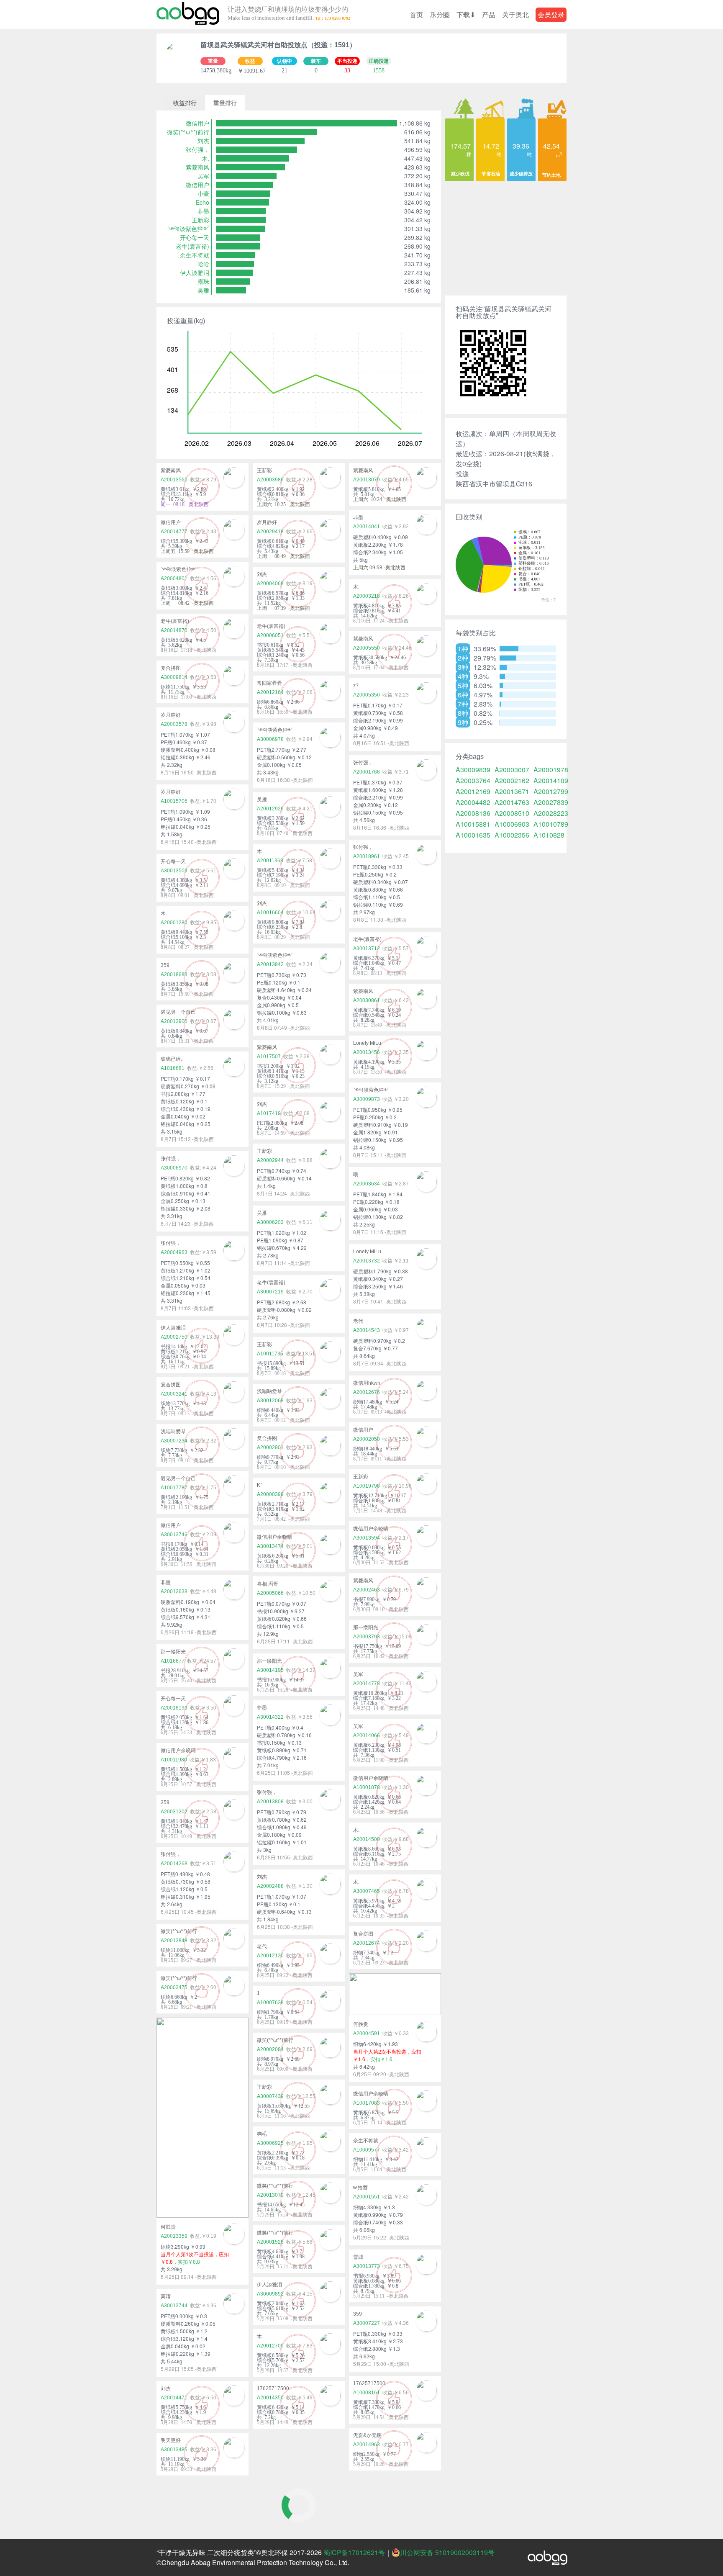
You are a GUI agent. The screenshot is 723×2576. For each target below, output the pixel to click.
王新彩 (200, 220)
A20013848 (174, 1941)
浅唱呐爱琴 (269, 1391)
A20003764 (473, 781)
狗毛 (262, 2134)
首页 (416, 14)
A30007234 (174, 1441)
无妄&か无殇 (367, 2435)
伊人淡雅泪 (195, 273)
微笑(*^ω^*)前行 (188, 132)
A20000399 (270, 1494)
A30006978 (270, 739)
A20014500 (367, 1839)
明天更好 (171, 2440)
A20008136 (473, 813)
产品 (489, 14)
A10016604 (270, 913)
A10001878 (367, 1787)
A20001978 (551, 770)
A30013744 (174, 2306)
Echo (203, 202)
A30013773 (367, 2266)
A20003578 (174, 724)
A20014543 (367, 1330)
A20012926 (270, 809)
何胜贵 (361, 2024)
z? (356, 686)
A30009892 (270, 2294)
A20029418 (270, 532)
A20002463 (367, 1590)
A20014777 (174, 532)
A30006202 (270, 1222)
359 (165, 965)
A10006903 (512, 824)
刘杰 (203, 141)
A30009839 (473, 770)
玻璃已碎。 (173, 1059)
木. (205, 158)
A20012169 (473, 792)
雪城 (358, 2257)
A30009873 (367, 1099)
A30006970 (174, 1168)
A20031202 (174, 1812)
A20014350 (270, 2398)
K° (260, 1485)
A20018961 (367, 856)
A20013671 (512, 792)
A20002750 (174, 1337)
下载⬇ (466, 14)
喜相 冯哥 (268, 1584)
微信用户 (197, 123)
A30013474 (270, 1546)
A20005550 (367, 648)
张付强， (197, 149)
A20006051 (270, 635)
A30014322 (270, 1717)
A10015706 (174, 801)
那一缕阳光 (366, 1627)
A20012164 (270, 692)
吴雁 (203, 290)
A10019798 (367, 1486)
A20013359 (174, 2236)
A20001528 (270, 2242)
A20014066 (367, 1735)
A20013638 (174, 1591)
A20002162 (512, 781)
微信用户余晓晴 (371, 1529)
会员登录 (551, 14)
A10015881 (473, 824)
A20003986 (270, 480)
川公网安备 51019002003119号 (447, 2553)
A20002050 (367, 1439)
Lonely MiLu (367, 1043)
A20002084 (270, 2049)
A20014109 (551, 781)
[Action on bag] (188, 15)
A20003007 (512, 770)
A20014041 (367, 527)
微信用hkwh (367, 1383)
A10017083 (367, 2103)
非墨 (203, 211)
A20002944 (270, 1160)
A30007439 (270, 2096)
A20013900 (174, 1021)
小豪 (203, 193)
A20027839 (551, 802)
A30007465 (367, 1891)
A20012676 (367, 1392)
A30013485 (174, 2450)
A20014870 (174, 630)
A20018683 (174, 974)
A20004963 (174, 1252)
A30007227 (367, 2323)
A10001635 (473, 835)
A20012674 (367, 1943)
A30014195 (270, 1670)
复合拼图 (171, 668)
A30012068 (270, 1401)
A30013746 (174, 1535)
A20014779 (367, 1684)
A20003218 (367, 596)
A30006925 (270, 2143)
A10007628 (270, 2003)
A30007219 (270, 1292)
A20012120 (270, 1956)
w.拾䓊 (360, 2188)
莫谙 (166, 2296)
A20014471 (174, 2398)
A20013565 (174, 480)
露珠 (203, 281)
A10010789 (551, 824)
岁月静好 (267, 522)
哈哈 (203, 264)
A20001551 (367, 2197)
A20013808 (270, 1802)
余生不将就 (195, 255)
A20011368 (270, 861)
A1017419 (269, 1113)
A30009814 (174, 677)
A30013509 (174, 871)
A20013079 (367, 480)
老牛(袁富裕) (192, 246)
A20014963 (367, 2445)
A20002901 (270, 1447)
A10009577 (367, 2150)
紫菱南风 (197, 167)
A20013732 (367, 1261)
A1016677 (173, 1661)
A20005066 (270, 1593)
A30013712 (367, 949)
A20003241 (174, 1394)
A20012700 (270, 2346)
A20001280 (174, 923)
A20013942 (270, 964)
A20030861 (367, 1000)
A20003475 (174, 1987)
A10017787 (174, 1488)
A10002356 (512, 835)
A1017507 (269, 1057)
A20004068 (270, 584)
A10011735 (270, 1354)
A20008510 (512, 813)
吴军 (203, 176)
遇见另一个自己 (178, 1012)
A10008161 (367, 2393)
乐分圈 (440, 14)
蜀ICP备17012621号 (354, 2552)
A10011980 (174, 1760)
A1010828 (549, 835)
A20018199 (174, 1708)
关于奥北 (515, 14)
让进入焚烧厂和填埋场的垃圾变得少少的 (288, 14)
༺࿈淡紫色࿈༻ (188, 229)
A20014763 (512, 802)
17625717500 (369, 2383)
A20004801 (174, 578)
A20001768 (367, 772)
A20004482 (473, 802)
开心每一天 (195, 237)
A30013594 (367, 1538)
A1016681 (173, 1068)
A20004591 (367, 2034)
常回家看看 (269, 683)
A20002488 (270, 1886)
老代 (358, 1321)
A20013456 (367, 1052)
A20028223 (551, 813)
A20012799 (551, 792)
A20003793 (367, 1637)
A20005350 (367, 695)
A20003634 (367, 1184)
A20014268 (174, 1864)
